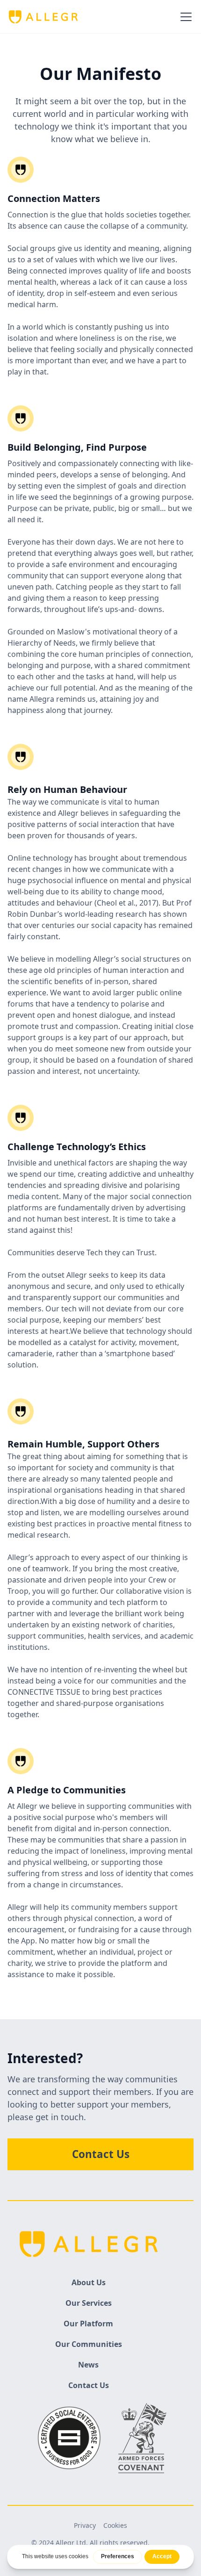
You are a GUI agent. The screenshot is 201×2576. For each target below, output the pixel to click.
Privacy (85, 2525)
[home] (43, 17)
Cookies (115, 2525)
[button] (184, 17)
